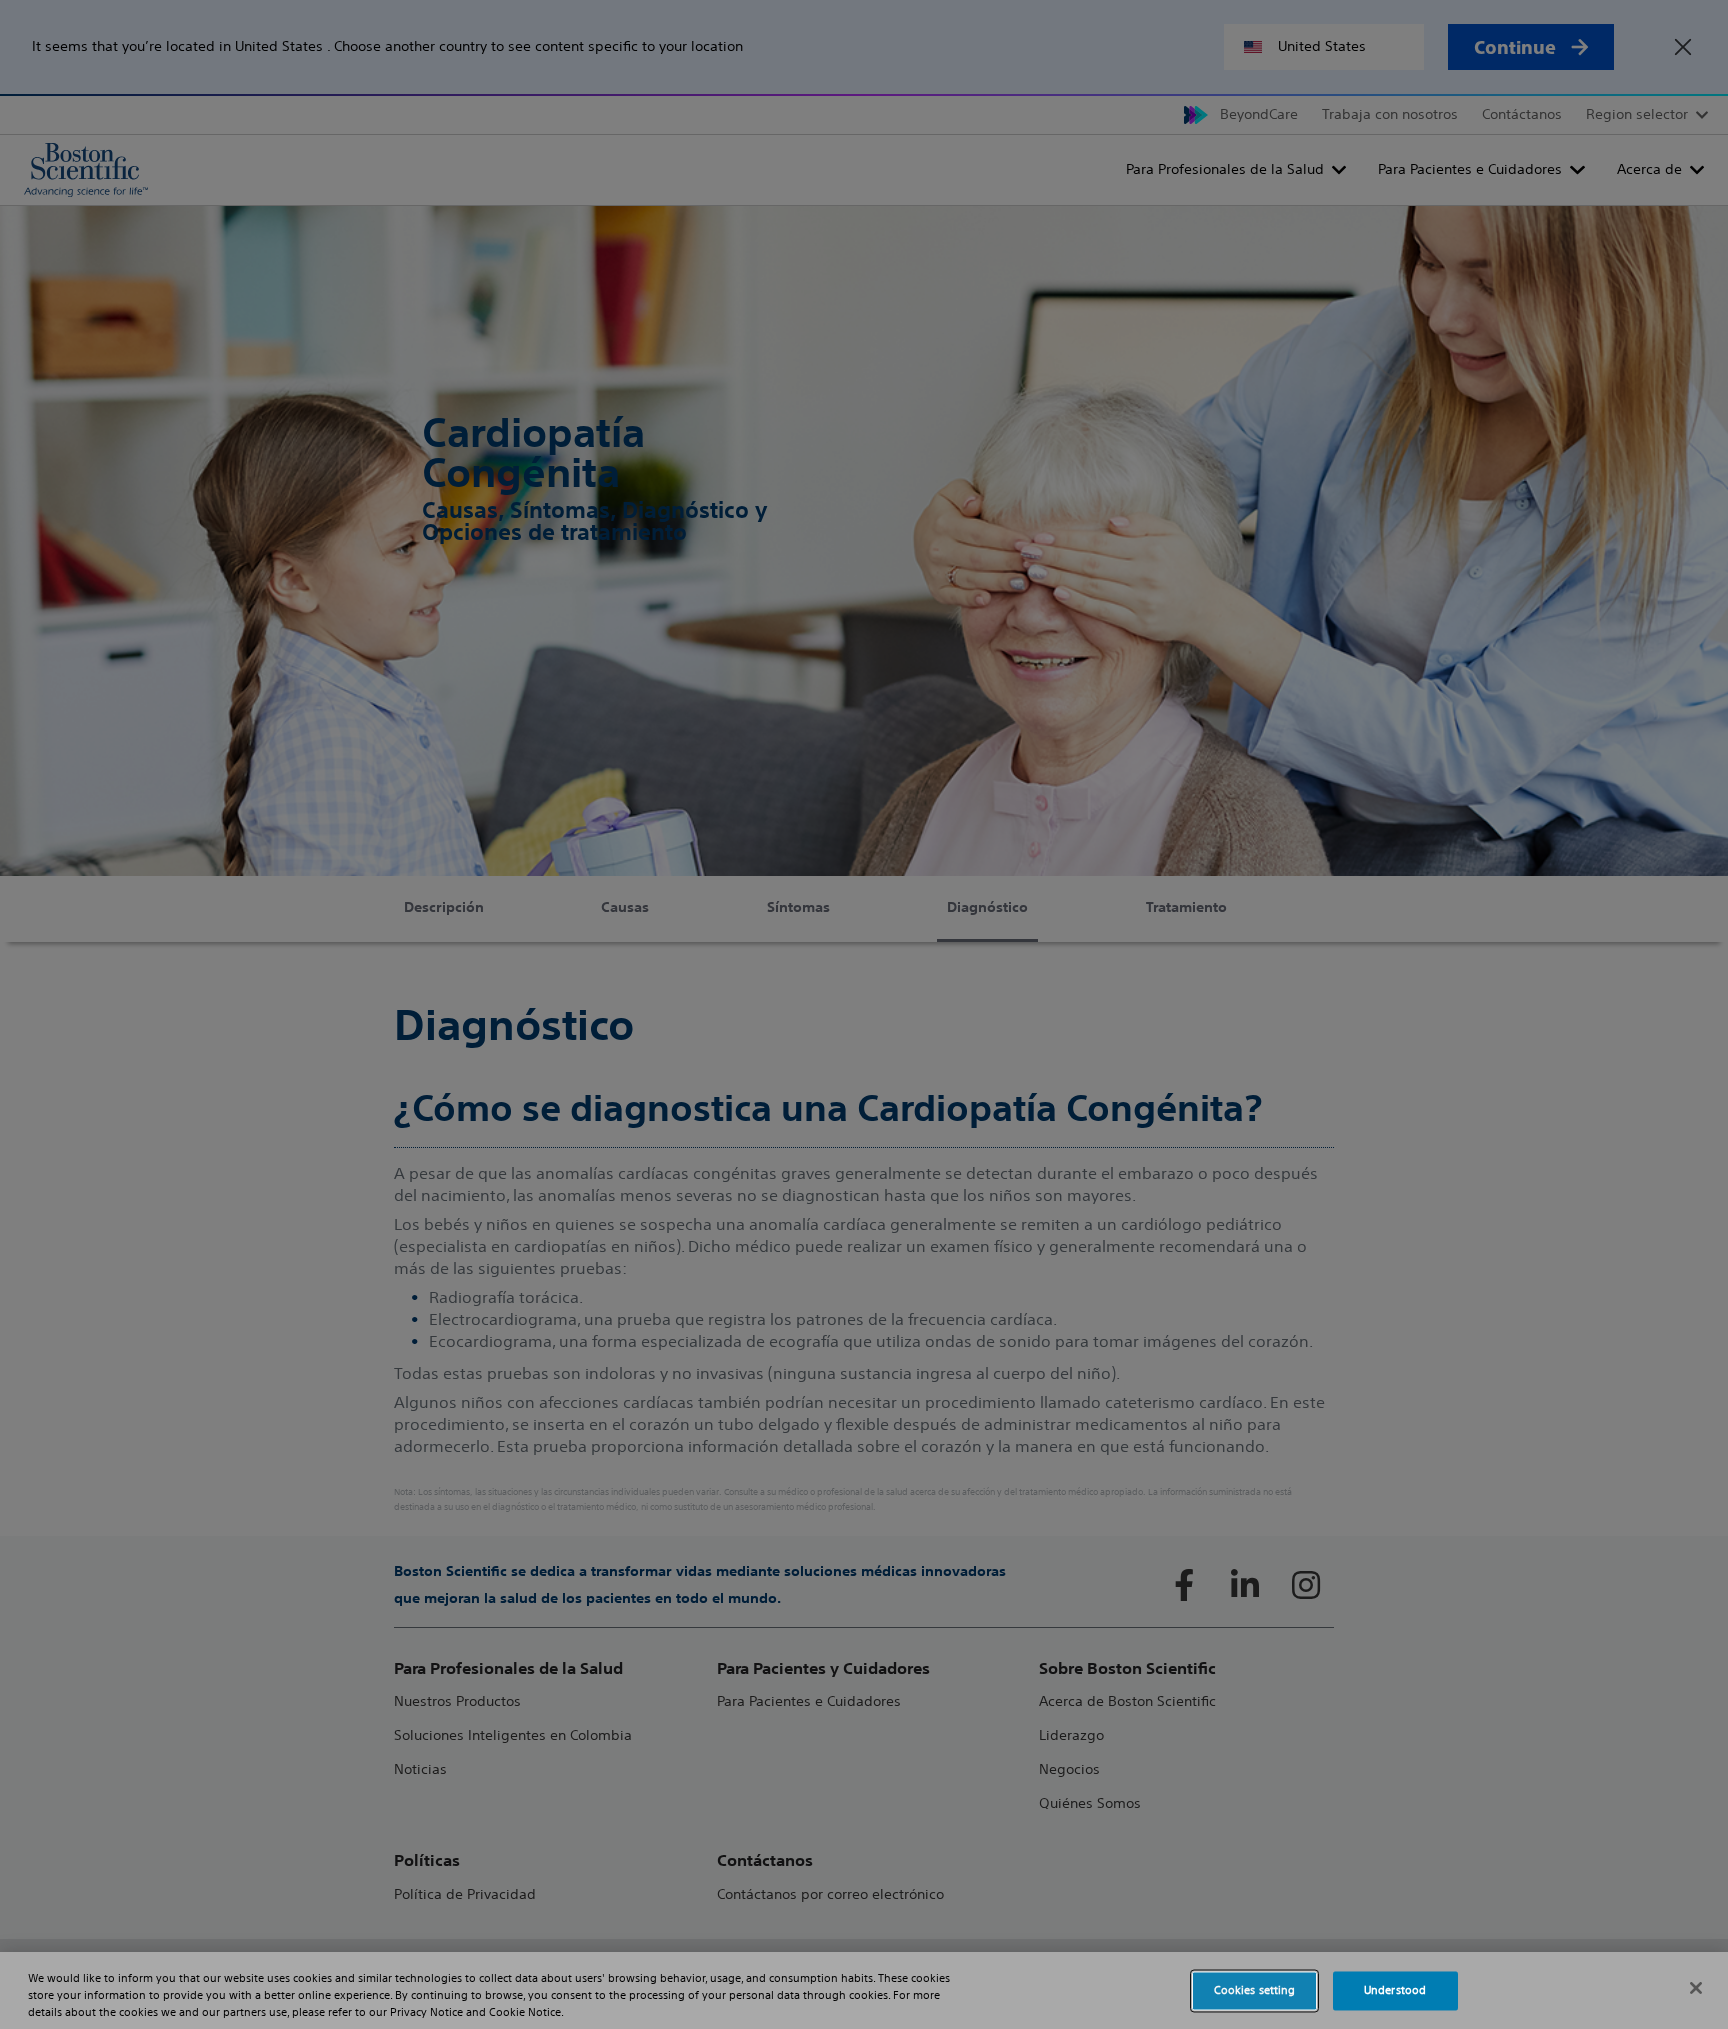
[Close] (1696, 1988)
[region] (864, 1990)
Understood (1395, 1990)
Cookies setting (1255, 1990)
